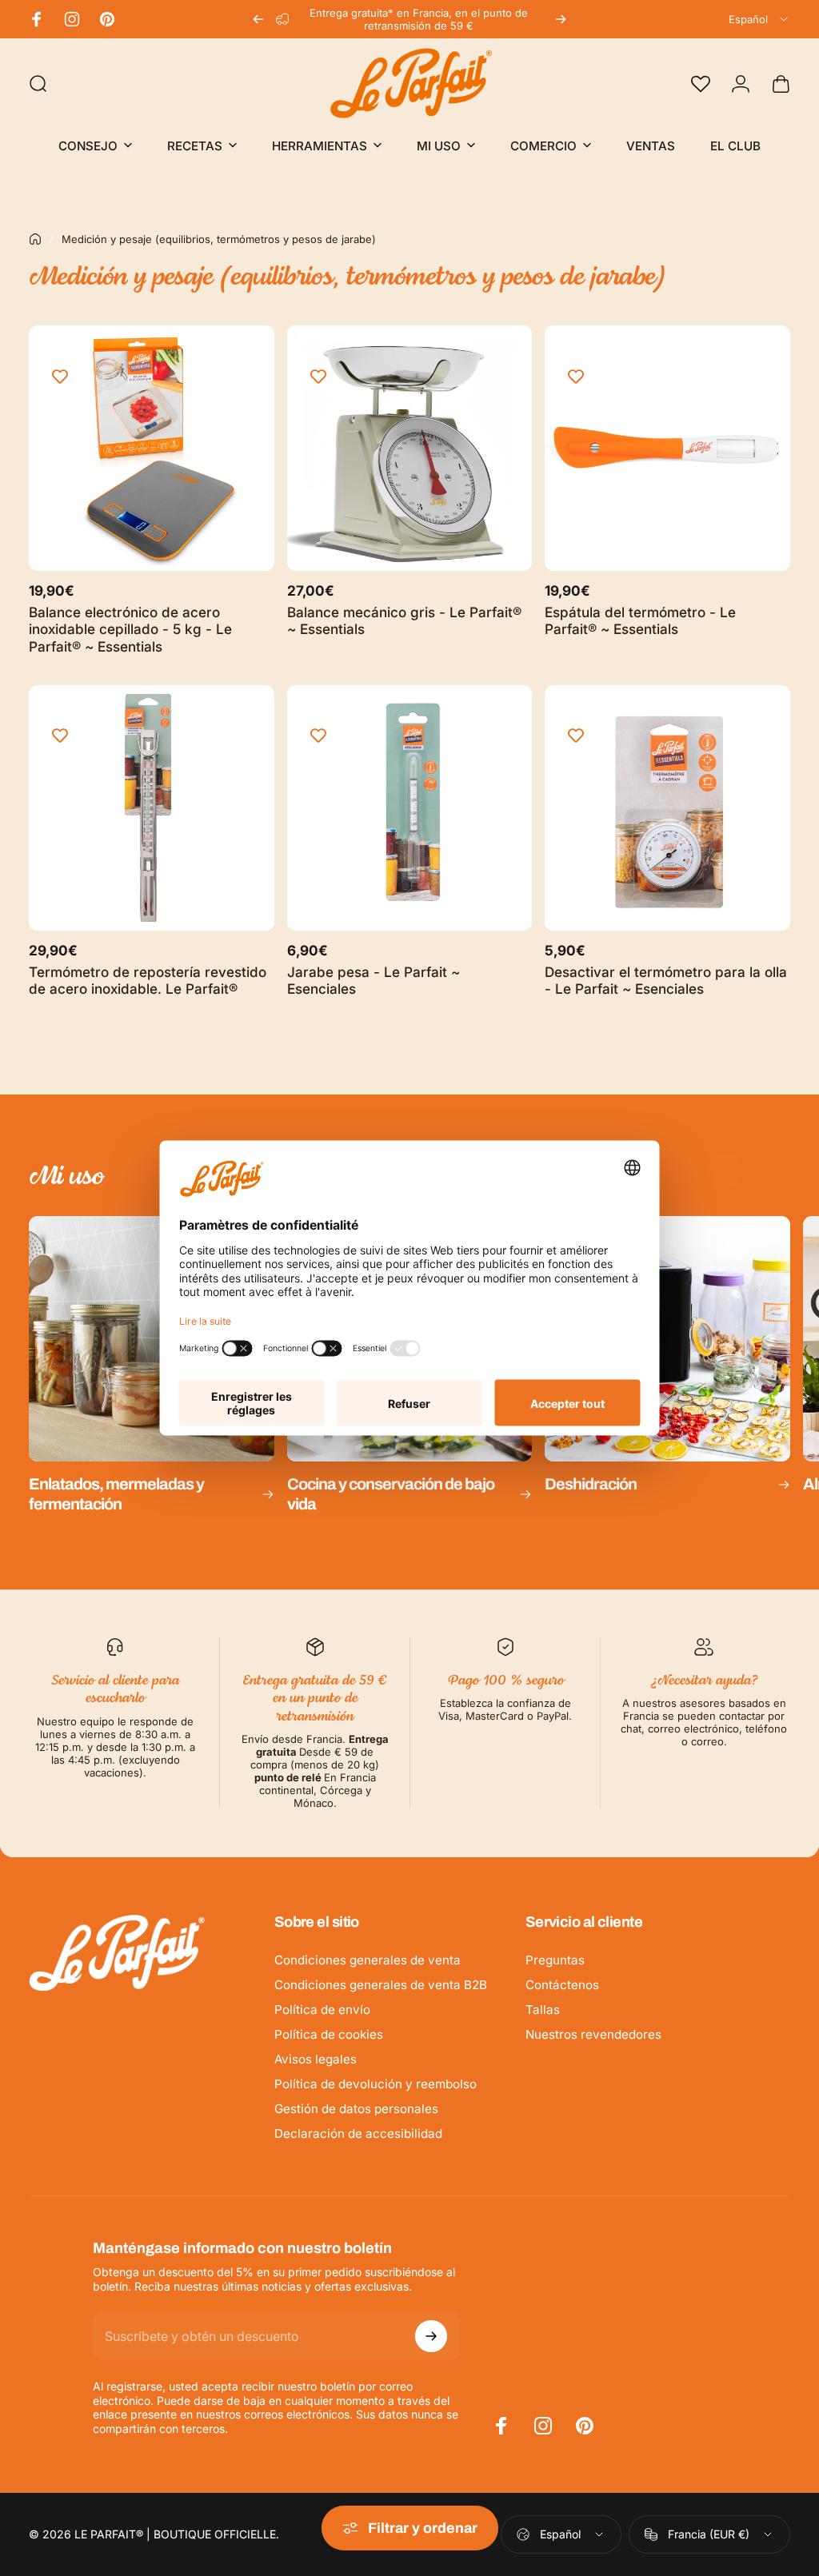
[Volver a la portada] (35, 239)
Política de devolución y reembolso (376, 2084)
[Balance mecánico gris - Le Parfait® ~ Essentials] (410, 448)
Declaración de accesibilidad (358, 2133)
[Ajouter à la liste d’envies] (60, 377)
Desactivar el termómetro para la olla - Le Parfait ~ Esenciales (666, 981)
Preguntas (555, 1960)
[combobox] (759, 19)
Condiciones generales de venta (368, 1960)
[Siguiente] (561, 19)
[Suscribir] (431, 2336)
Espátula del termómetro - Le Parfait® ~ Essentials (640, 621)
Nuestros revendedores (593, 2034)
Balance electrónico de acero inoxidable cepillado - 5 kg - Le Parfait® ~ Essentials (130, 629)
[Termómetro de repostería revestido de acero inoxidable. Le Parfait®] (152, 808)
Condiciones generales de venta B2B (381, 1985)
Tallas (543, 2010)
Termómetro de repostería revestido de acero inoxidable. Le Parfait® (148, 981)
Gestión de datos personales (356, 2109)
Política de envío (322, 2010)
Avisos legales (316, 2059)
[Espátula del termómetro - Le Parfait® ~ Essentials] (667, 448)
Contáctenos (562, 1985)
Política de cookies (329, 2034)
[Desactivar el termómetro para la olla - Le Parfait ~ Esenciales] (667, 808)
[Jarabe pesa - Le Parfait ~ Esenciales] (410, 808)
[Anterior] (258, 19)
